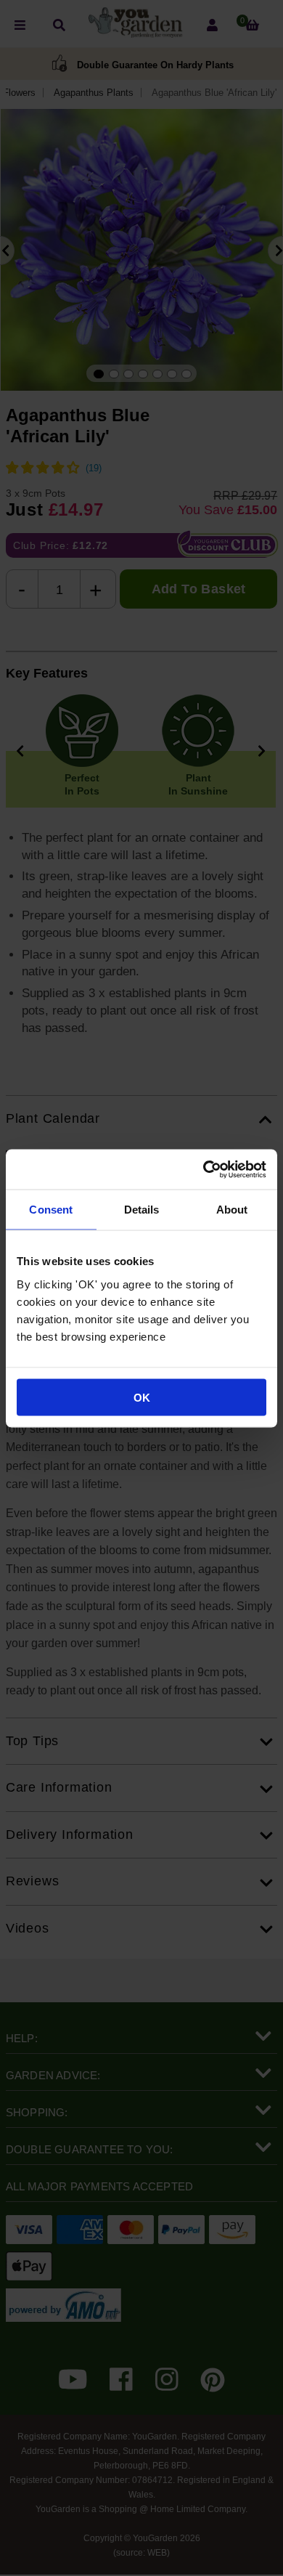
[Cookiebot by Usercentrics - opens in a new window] (204, 1169)
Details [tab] (142, 1210)
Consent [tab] (51, 1210)
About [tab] (232, 1210)
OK (142, 1397)
